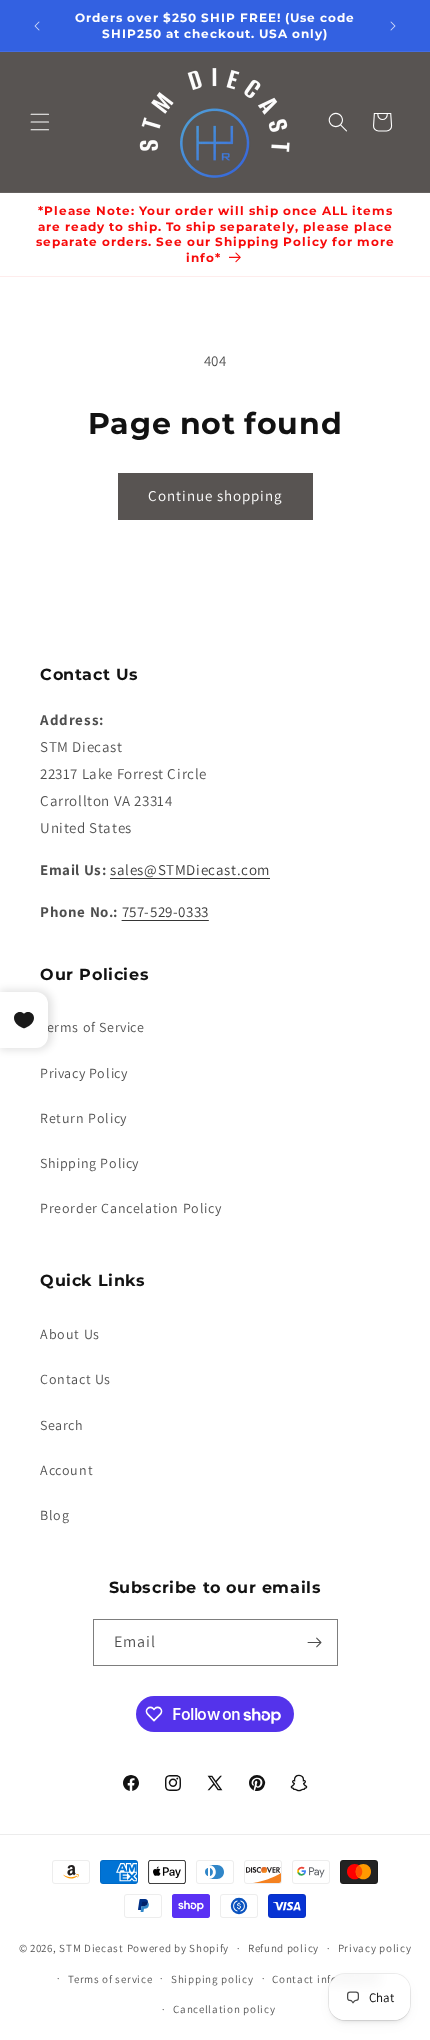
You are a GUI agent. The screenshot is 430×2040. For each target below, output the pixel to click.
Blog (54, 1515)
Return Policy (83, 1118)
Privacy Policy (83, 1073)
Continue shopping (215, 495)
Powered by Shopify (178, 1948)
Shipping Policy (89, 1163)
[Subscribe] (315, 1642)
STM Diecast (91, 1948)
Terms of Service (92, 1027)
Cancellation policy (224, 2009)
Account (66, 1470)
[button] (40, 122)
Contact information (326, 1979)
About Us (70, 1334)
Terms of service (110, 1979)
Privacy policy (375, 1948)
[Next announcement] (393, 26)
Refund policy (283, 1948)
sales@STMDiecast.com (190, 869)
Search (62, 1425)
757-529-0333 (165, 911)
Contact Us (75, 1379)
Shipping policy (212, 1979)
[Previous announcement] (37, 26)
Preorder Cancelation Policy (130, 1208)
